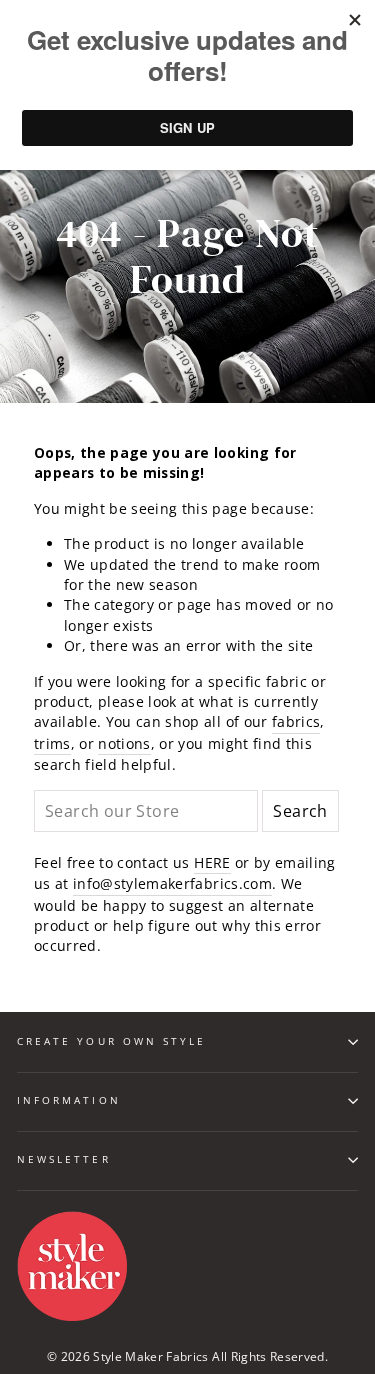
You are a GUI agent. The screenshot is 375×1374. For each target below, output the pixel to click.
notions (124, 743)
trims (52, 743)
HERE (212, 862)
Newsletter (64, 1159)
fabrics (296, 721)
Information (69, 1100)
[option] (187, 257)
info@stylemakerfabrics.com (172, 883)
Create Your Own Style (111, 1041)
